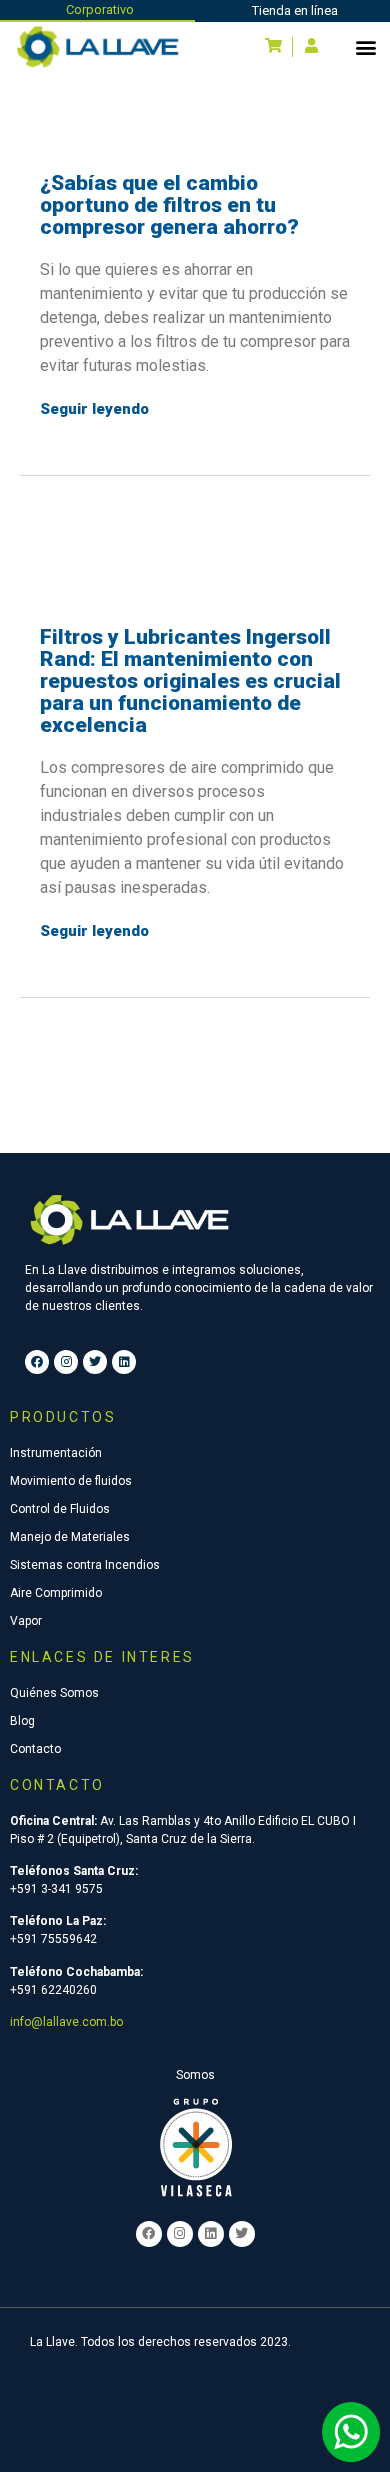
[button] (365, 46)
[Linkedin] (124, 1362)
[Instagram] (66, 1362)
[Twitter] (95, 1362)
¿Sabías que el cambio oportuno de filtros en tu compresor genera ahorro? (169, 205)
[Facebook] (37, 1362)
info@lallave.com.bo (66, 2022)
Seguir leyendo (94, 409)
